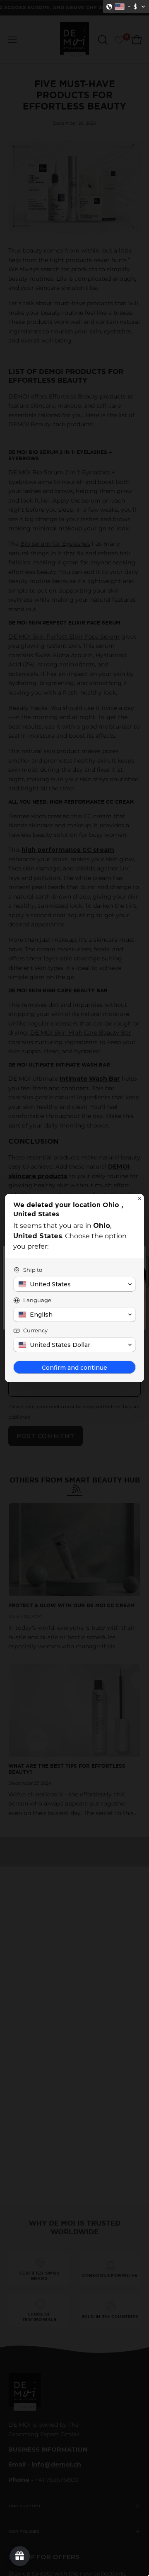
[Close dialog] (139, 1198)
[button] (126, 7)
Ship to (33, 1270)
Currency (35, 1330)
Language (37, 1300)
